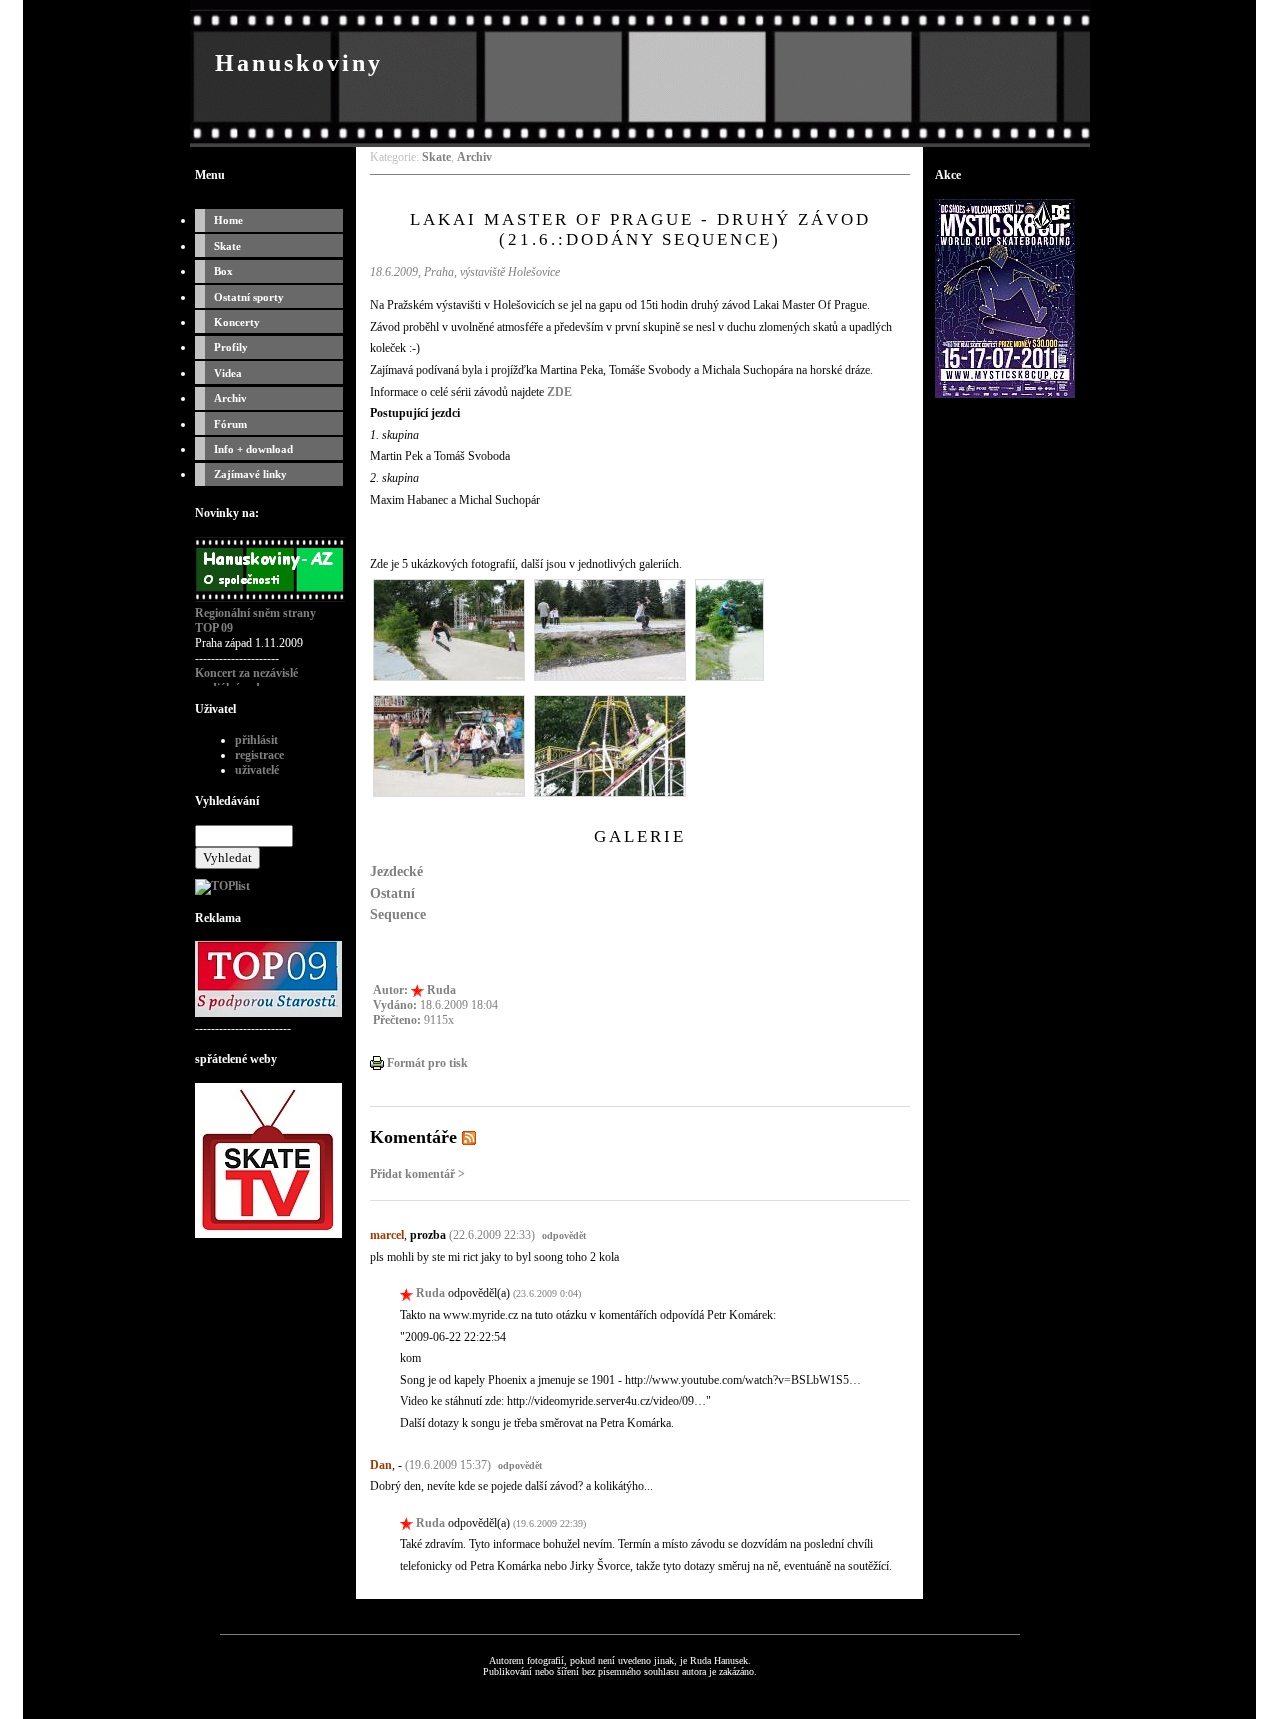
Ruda (441, 990)
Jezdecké (396, 871)
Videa (228, 373)
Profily (231, 347)
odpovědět (564, 1235)
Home (228, 220)
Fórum (230, 424)
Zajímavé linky (250, 474)
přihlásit (256, 740)
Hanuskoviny (299, 63)
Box (223, 271)
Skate (227, 246)
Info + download (253, 449)
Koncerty (237, 322)
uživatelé (257, 770)
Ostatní (392, 893)
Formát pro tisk (426, 1063)
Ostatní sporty (249, 297)
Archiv (230, 398)
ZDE (559, 392)
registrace (259, 755)
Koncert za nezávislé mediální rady (246, 680)
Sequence (398, 914)
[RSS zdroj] (469, 1137)
